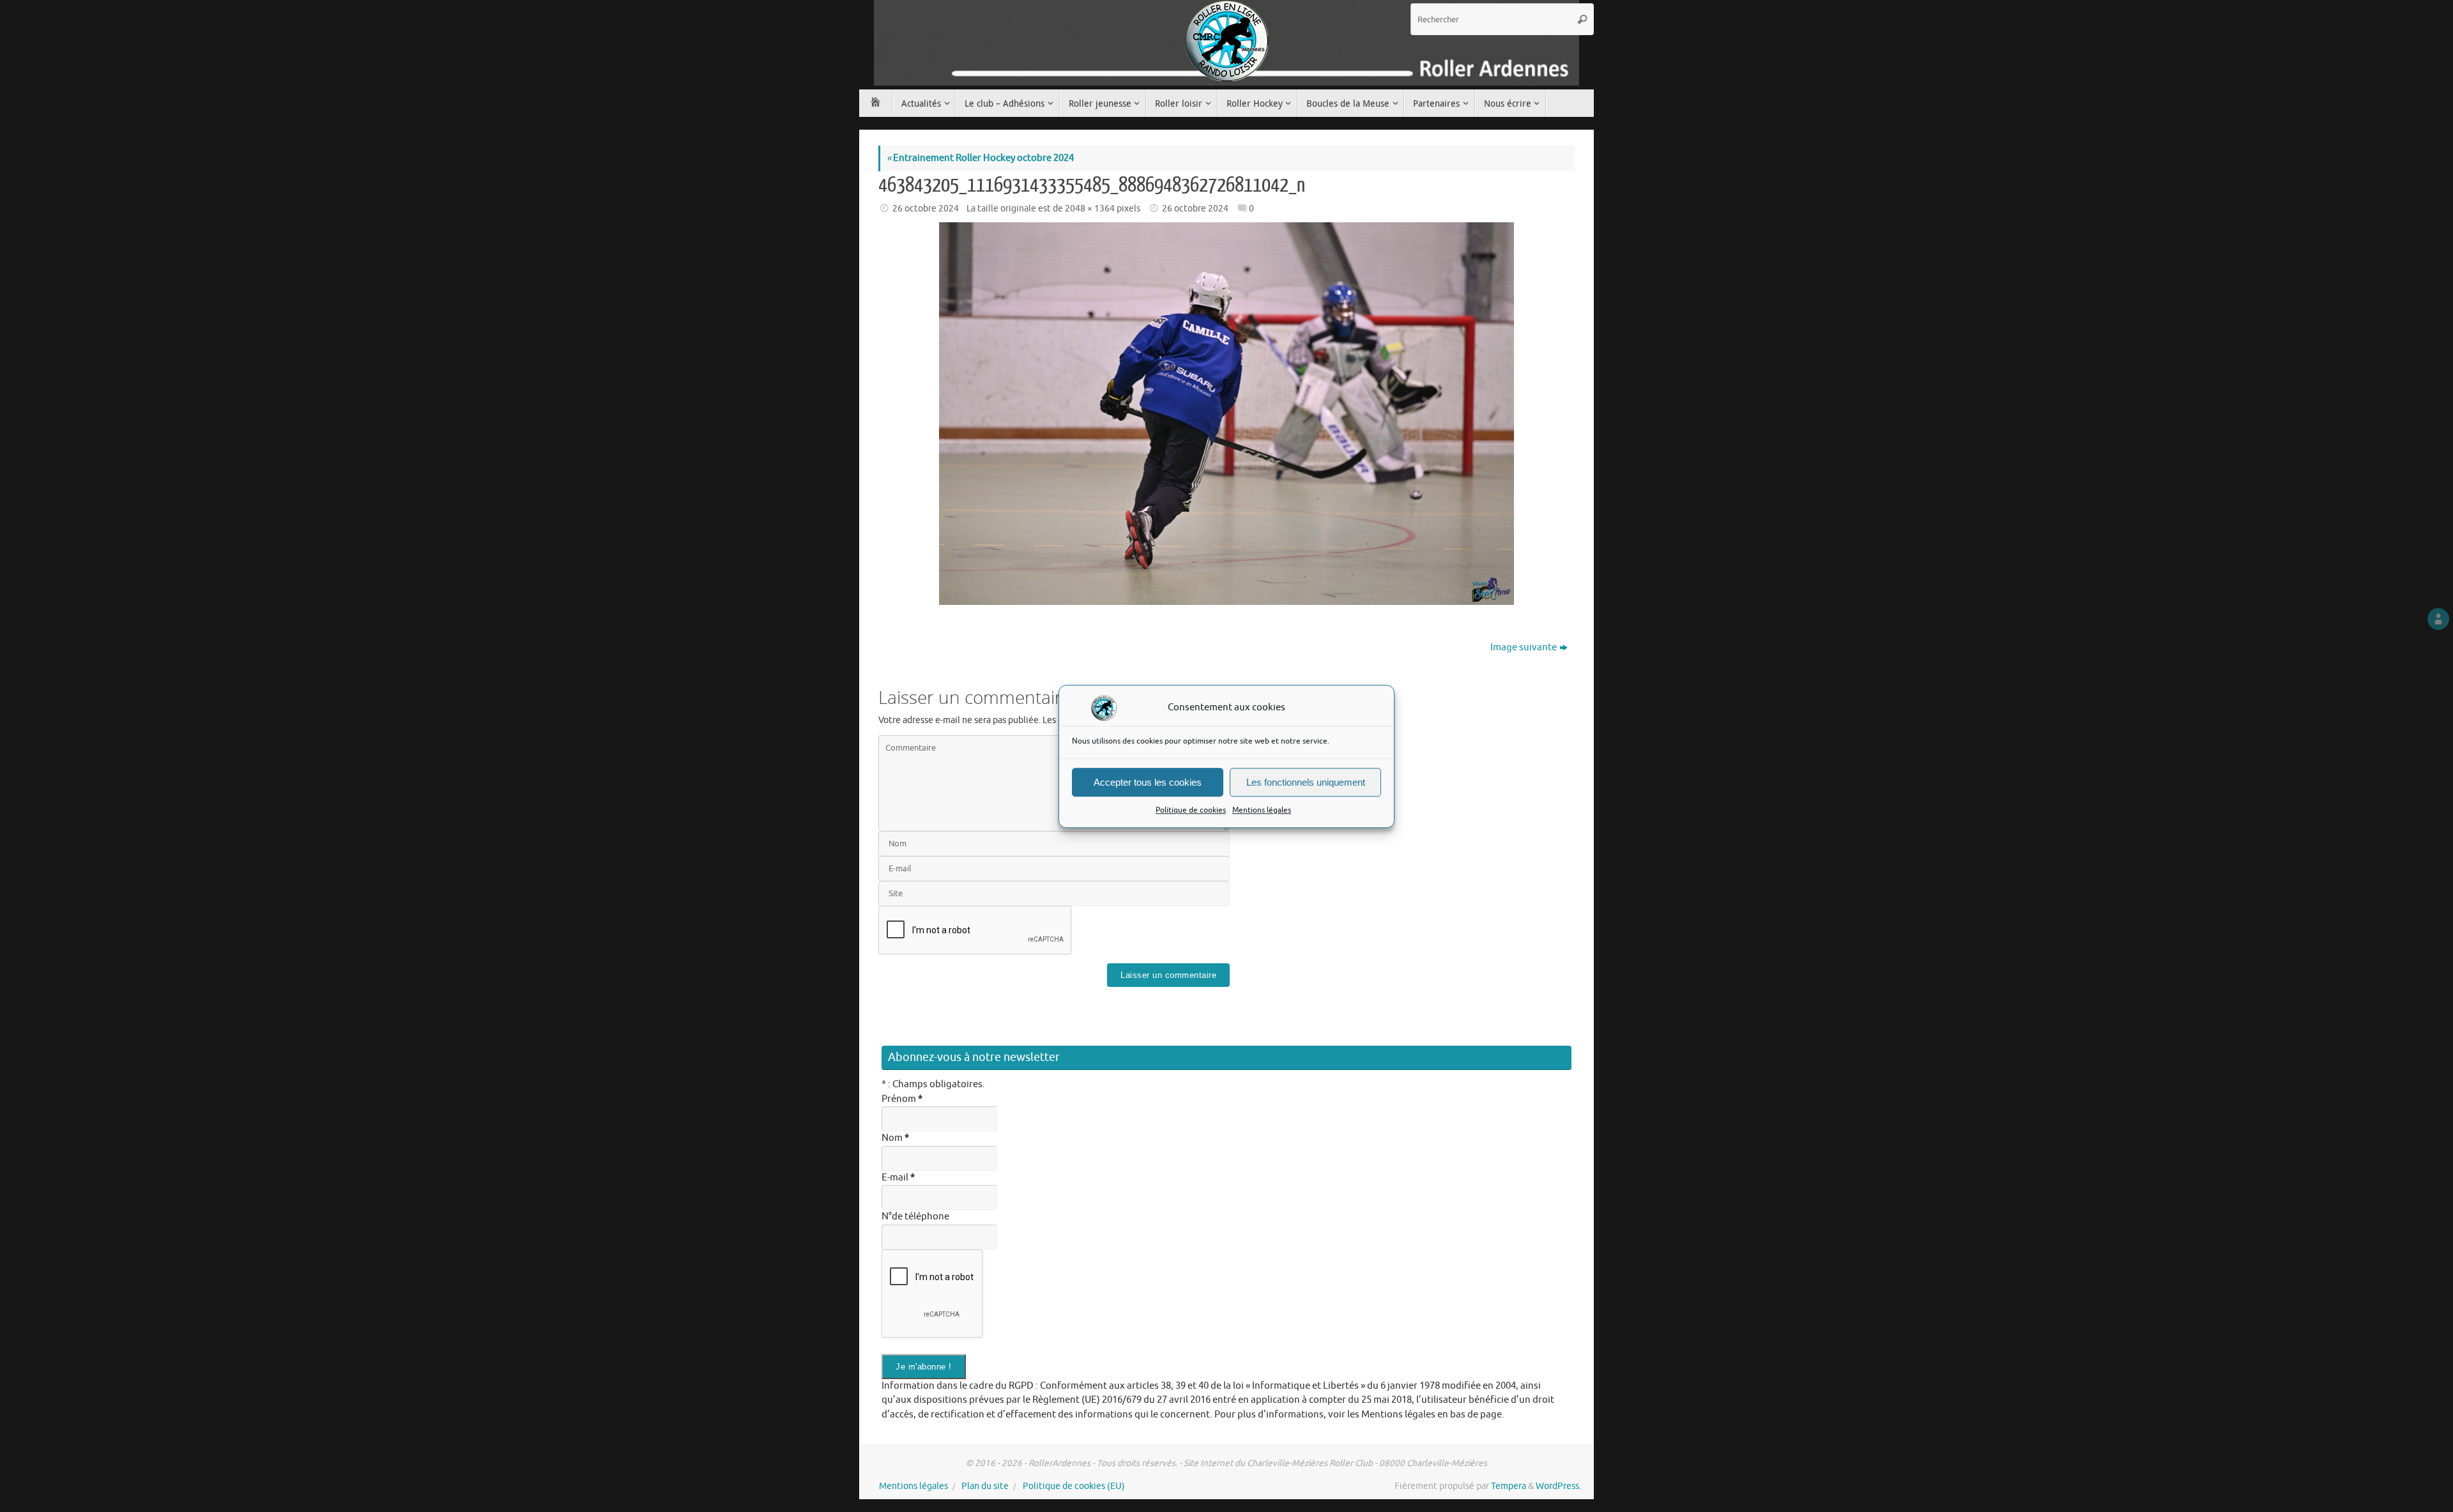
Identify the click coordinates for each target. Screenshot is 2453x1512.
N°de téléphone (915, 1217)
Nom (895, 1138)
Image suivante (1524, 647)
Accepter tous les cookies (1148, 782)
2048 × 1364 (1090, 209)
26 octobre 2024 (926, 209)
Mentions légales (1262, 810)
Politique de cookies (1191, 810)
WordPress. (1558, 1486)
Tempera (1509, 1486)
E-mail (898, 1178)
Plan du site (985, 1486)
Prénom (902, 1099)
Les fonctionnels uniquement (1306, 782)
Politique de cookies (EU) (1074, 1486)
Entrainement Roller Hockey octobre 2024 (980, 158)
